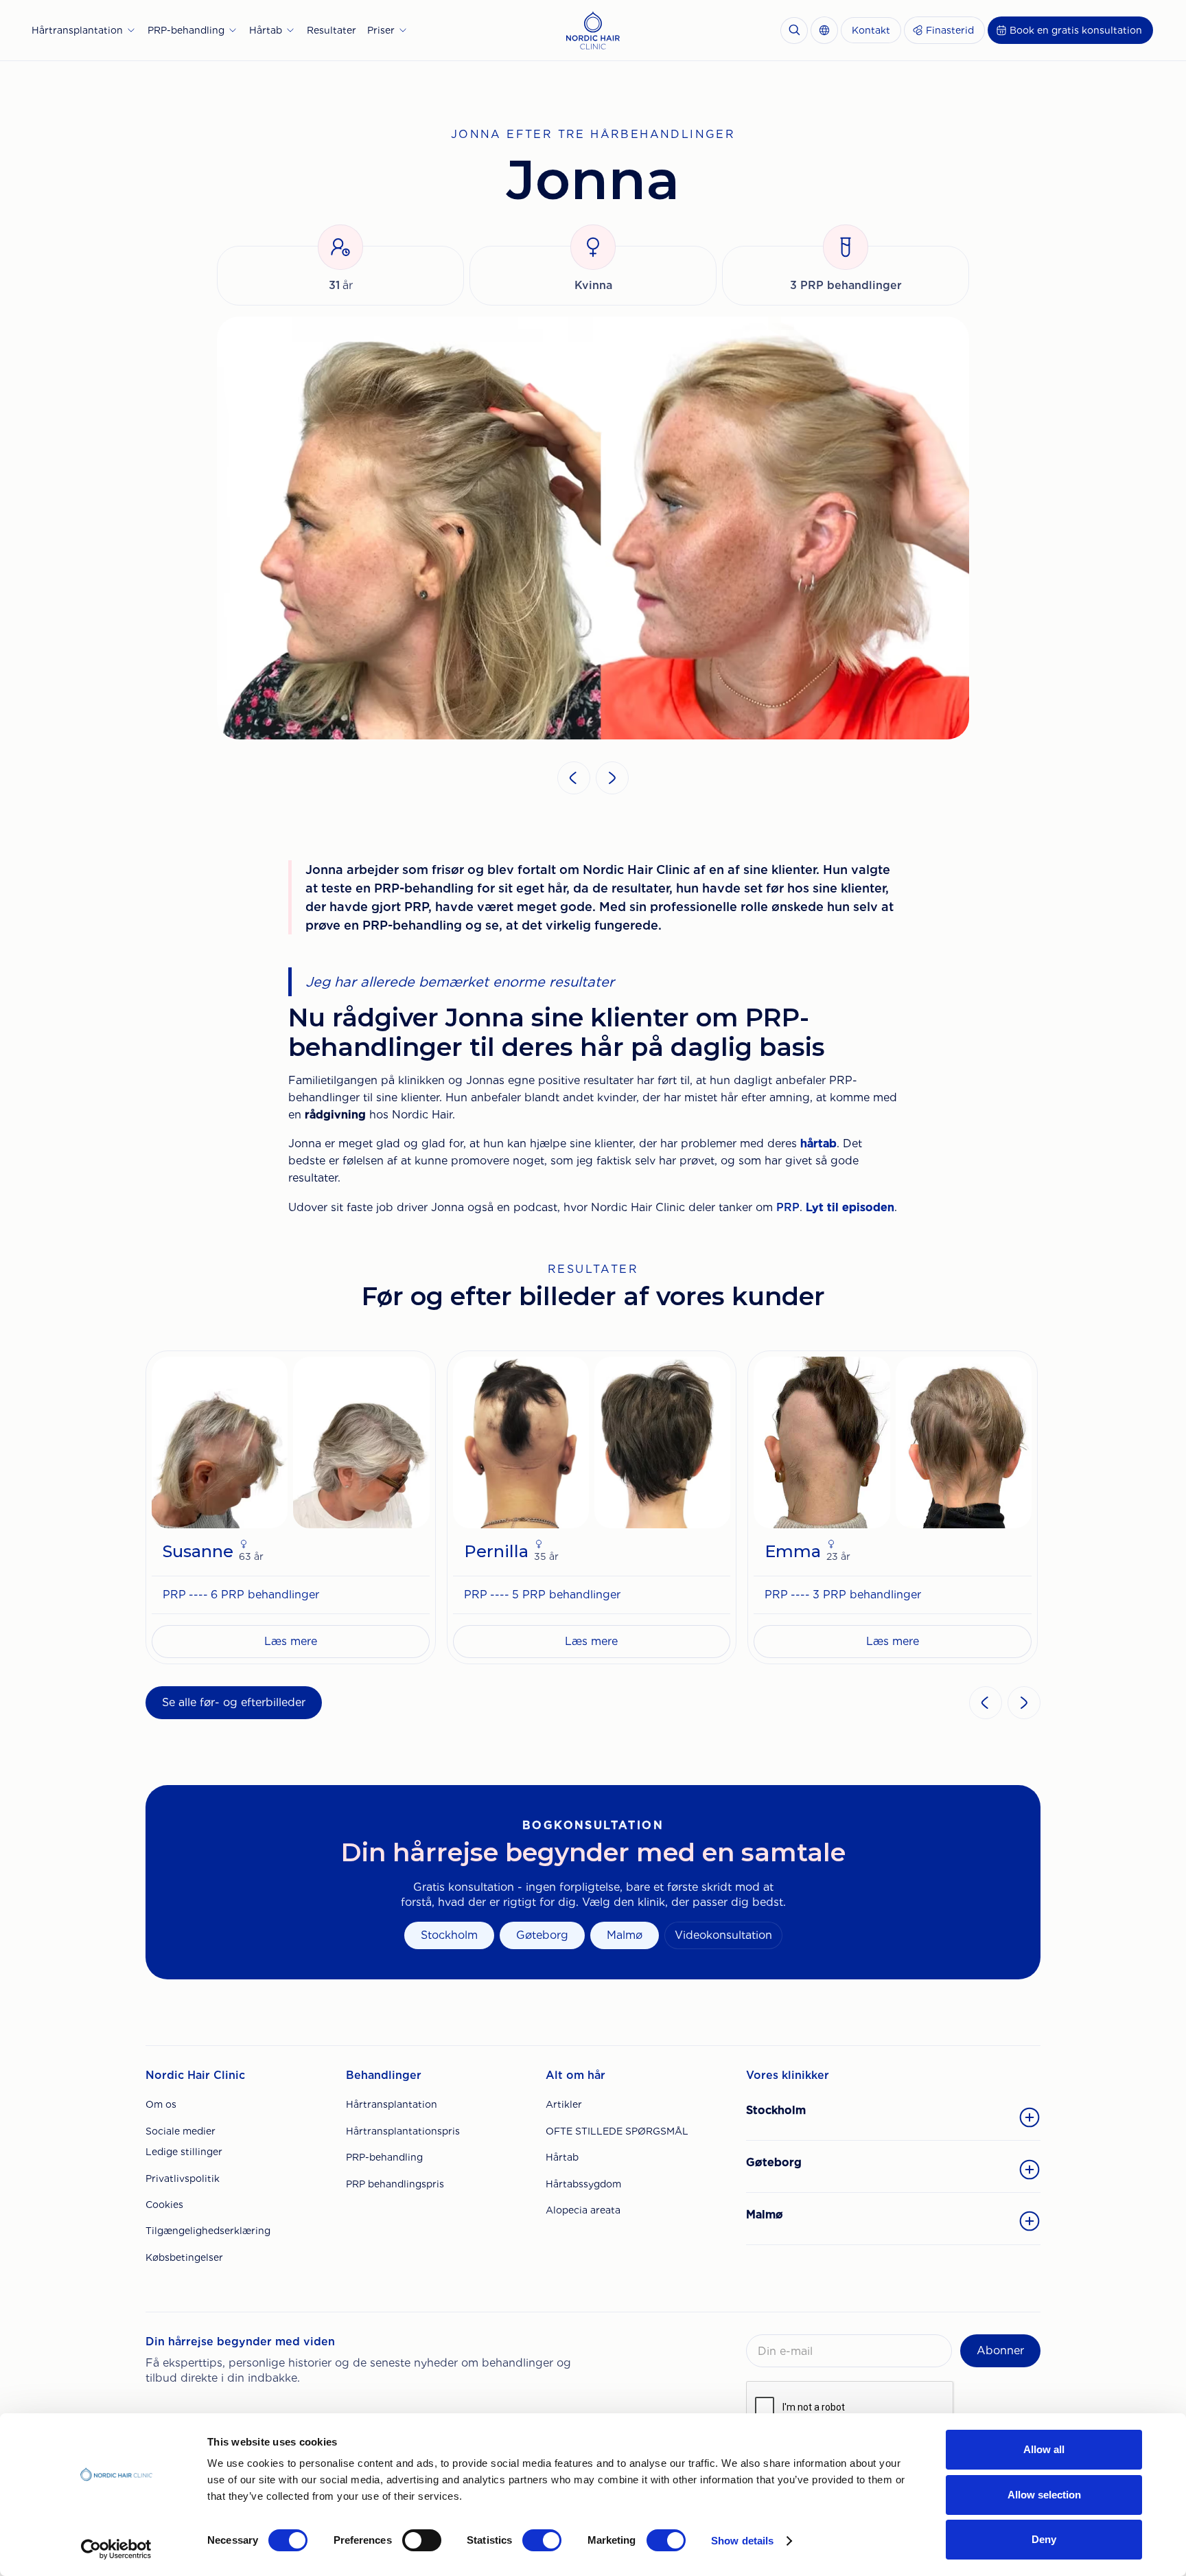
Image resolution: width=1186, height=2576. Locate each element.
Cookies (164, 2205)
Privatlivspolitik (183, 2178)
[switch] (422, 2540)
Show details (742, 2541)
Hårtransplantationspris (403, 2131)
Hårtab (562, 2157)
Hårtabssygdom (583, 2184)
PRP (788, 1207)
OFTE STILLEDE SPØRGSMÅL (617, 2131)
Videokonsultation (723, 1935)
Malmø (625, 1935)
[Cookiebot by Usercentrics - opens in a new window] (116, 2549)
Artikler (564, 2104)
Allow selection (1044, 2495)
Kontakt (871, 30)
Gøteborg (542, 1935)
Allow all (1044, 2449)
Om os (161, 2104)
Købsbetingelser (184, 2257)
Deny (1044, 2539)
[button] (84, 30)
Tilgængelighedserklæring (208, 2231)
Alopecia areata (583, 2210)
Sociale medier (181, 2131)
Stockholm (449, 1935)
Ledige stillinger (184, 2152)
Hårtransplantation (392, 2104)
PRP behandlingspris (395, 2184)
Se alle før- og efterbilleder (234, 1702)
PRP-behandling (384, 2157)
